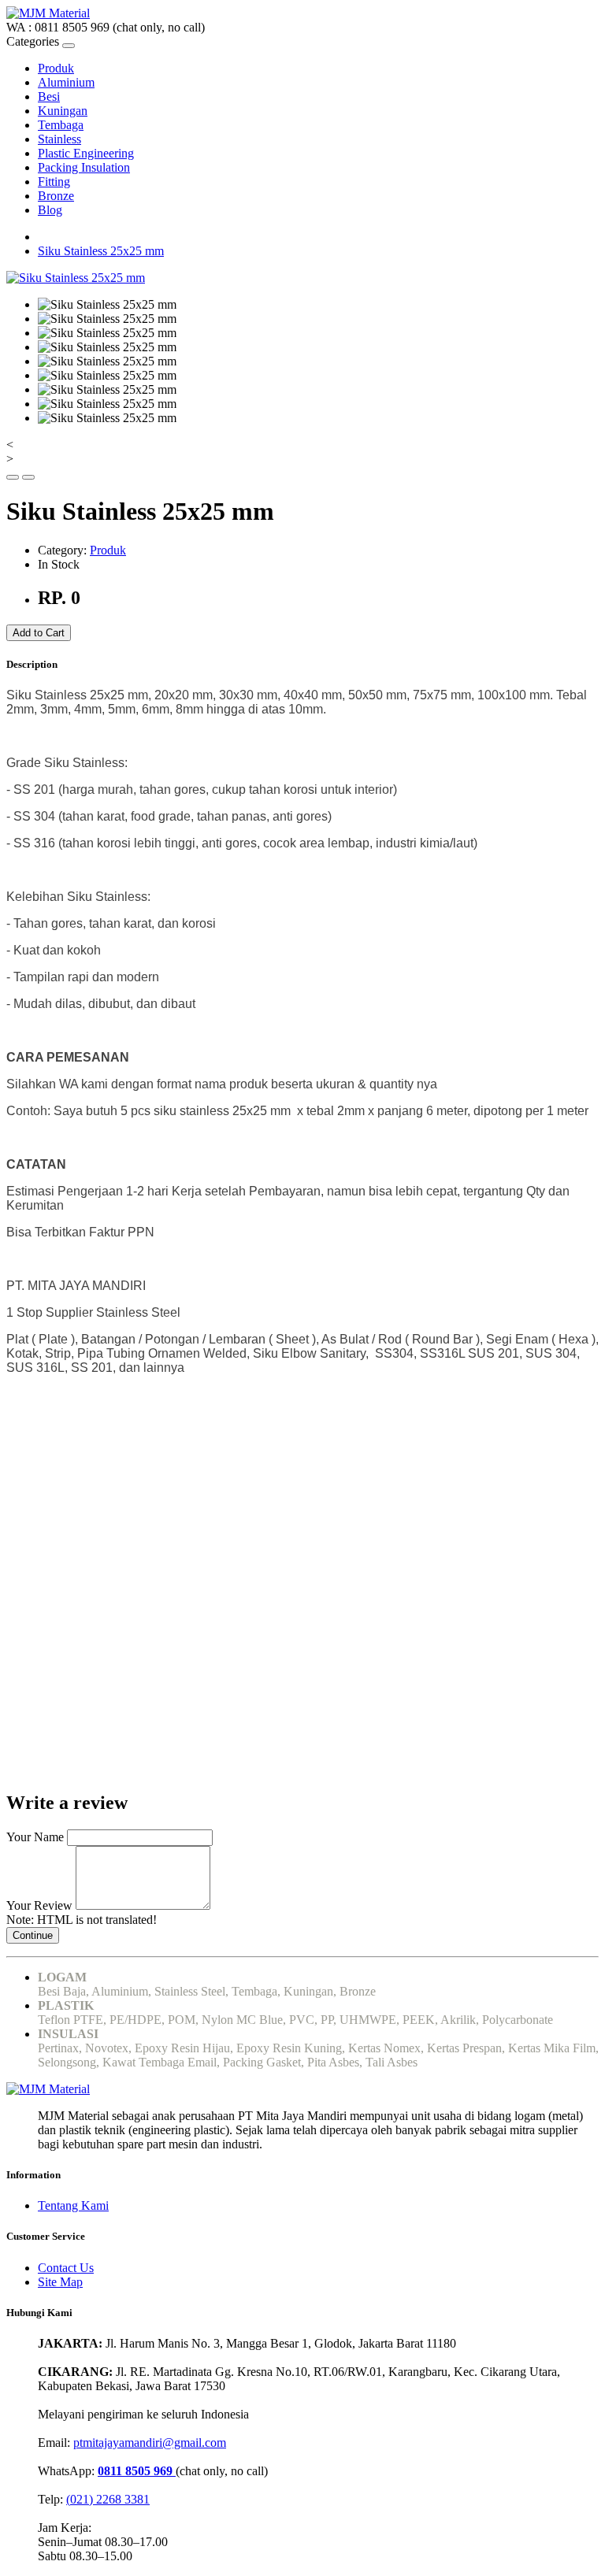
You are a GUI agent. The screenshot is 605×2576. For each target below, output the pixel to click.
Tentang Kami (73, 2205)
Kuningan (63, 111)
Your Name (35, 1837)
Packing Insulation (84, 167)
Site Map (60, 2282)
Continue (33, 1935)
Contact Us (66, 2268)
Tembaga (61, 125)
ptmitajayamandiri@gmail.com (150, 2443)
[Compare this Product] (28, 477)
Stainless (59, 139)
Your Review (39, 1905)
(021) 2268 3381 (108, 2499)
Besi (49, 96)
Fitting (54, 182)
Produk (56, 68)
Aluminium (66, 82)
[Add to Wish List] (13, 477)
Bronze (56, 196)
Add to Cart (39, 633)
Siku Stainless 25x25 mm (101, 251)
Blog (50, 210)
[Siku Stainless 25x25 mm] (76, 278)
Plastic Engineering (86, 153)
